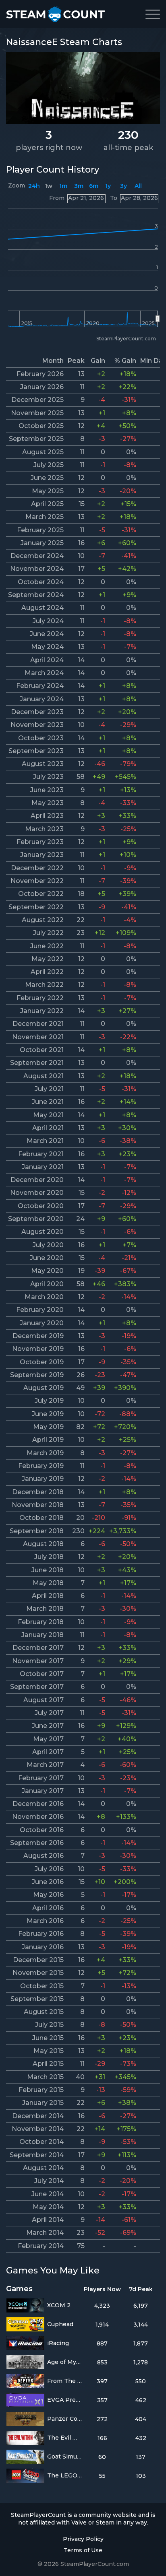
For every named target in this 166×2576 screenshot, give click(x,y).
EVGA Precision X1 (65, 2400)
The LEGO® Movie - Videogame (65, 2475)
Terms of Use (83, 2550)
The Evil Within (65, 2438)
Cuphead (60, 2324)
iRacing (58, 2343)
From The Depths (65, 2381)
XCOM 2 (59, 2305)
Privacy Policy (83, 2539)
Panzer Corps (65, 2419)
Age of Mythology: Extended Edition (65, 2362)
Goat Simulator (65, 2457)
